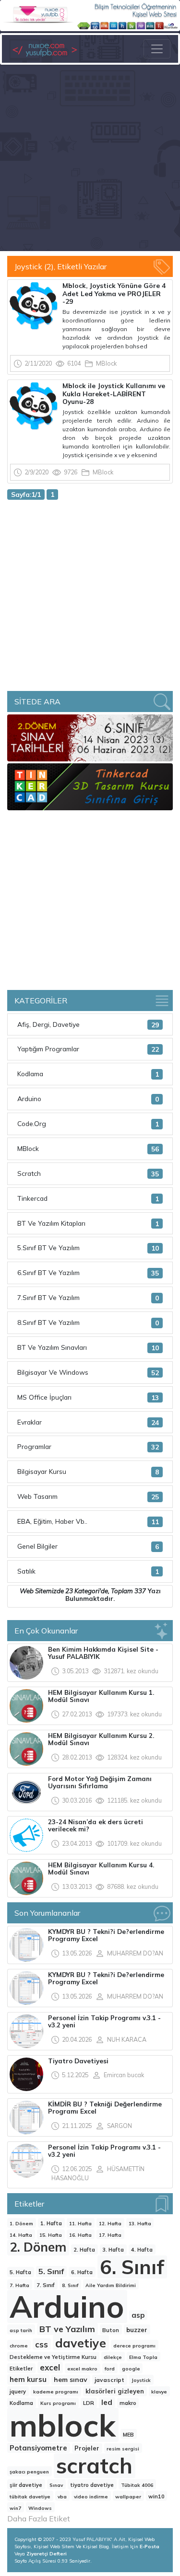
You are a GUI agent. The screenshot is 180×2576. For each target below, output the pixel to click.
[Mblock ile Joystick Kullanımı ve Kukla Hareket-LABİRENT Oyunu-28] (34, 405)
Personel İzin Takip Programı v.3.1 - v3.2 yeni (104, 2022)
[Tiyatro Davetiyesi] (26, 2073)
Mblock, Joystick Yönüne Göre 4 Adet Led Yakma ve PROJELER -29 (114, 293)
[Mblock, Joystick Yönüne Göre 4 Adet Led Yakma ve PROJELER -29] (34, 305)
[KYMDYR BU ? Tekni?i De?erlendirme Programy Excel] (26, 1944)
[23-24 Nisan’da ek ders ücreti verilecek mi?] (26, 1834)
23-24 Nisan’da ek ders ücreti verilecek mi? (96, 1826)
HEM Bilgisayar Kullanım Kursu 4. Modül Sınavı (101, 1869)
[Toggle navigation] (157, 49)
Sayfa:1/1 (26, 494)
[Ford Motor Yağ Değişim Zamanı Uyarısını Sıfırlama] (26, 1791)
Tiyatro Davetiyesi (78, 2061)
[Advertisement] (90, 159)
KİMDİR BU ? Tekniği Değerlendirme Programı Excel (105, 2108)
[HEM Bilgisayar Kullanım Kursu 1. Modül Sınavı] (26, 1705)
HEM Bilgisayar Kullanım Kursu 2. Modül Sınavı (101, 1739)
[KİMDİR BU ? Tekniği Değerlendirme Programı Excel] (26, 2116)
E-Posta (150, 2547)
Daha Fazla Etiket (39, 2518)
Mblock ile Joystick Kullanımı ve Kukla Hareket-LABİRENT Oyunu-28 (114, 393)
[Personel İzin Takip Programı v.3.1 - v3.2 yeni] (26, 2030)
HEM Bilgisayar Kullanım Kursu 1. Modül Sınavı (101, 1696)
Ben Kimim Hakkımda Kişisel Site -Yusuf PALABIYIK (103, 1653)
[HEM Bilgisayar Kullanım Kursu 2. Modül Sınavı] (26, 1748)
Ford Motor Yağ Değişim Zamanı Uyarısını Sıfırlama (100, 1782)
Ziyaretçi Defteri (47, 2554)
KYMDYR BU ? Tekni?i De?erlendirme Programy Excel (106, 1935)
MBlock (106, 363)
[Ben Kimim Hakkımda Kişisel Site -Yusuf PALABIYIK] (26, 1662)
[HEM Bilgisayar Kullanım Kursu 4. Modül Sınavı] (26, 1877)
